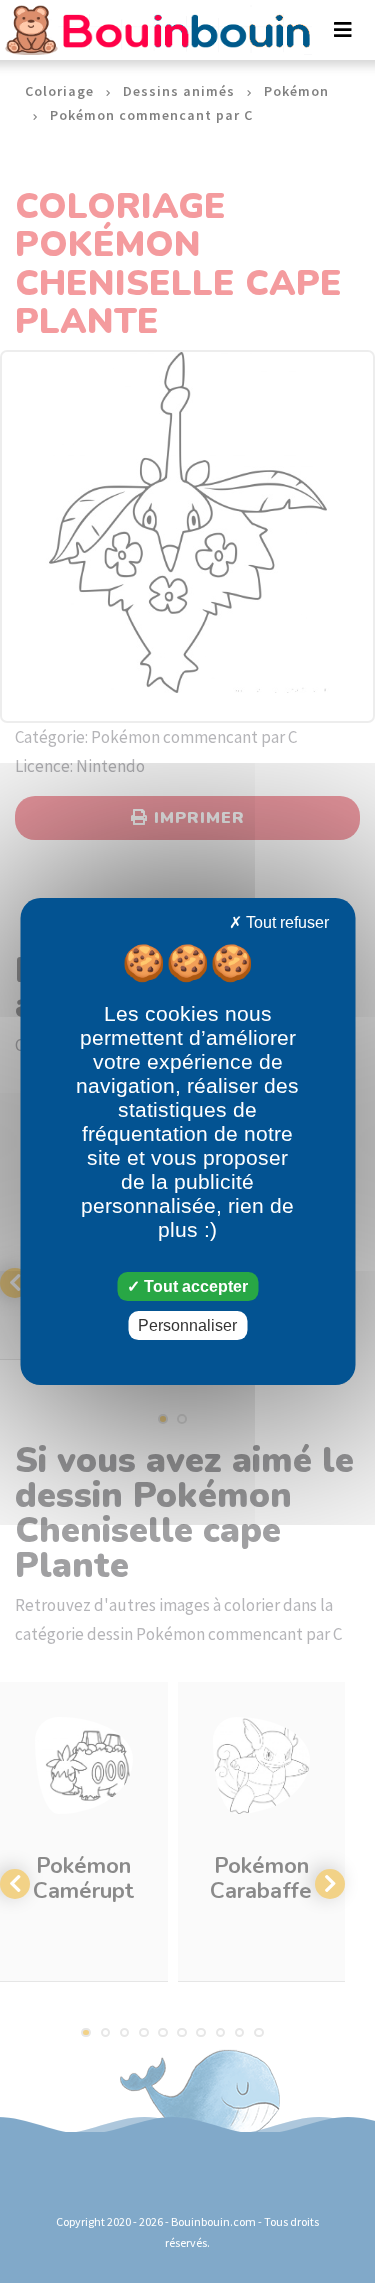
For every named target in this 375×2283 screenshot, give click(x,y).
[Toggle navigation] (343, 30)
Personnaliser (187, 1325)
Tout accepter (194, 1286)
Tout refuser (285, 922)
